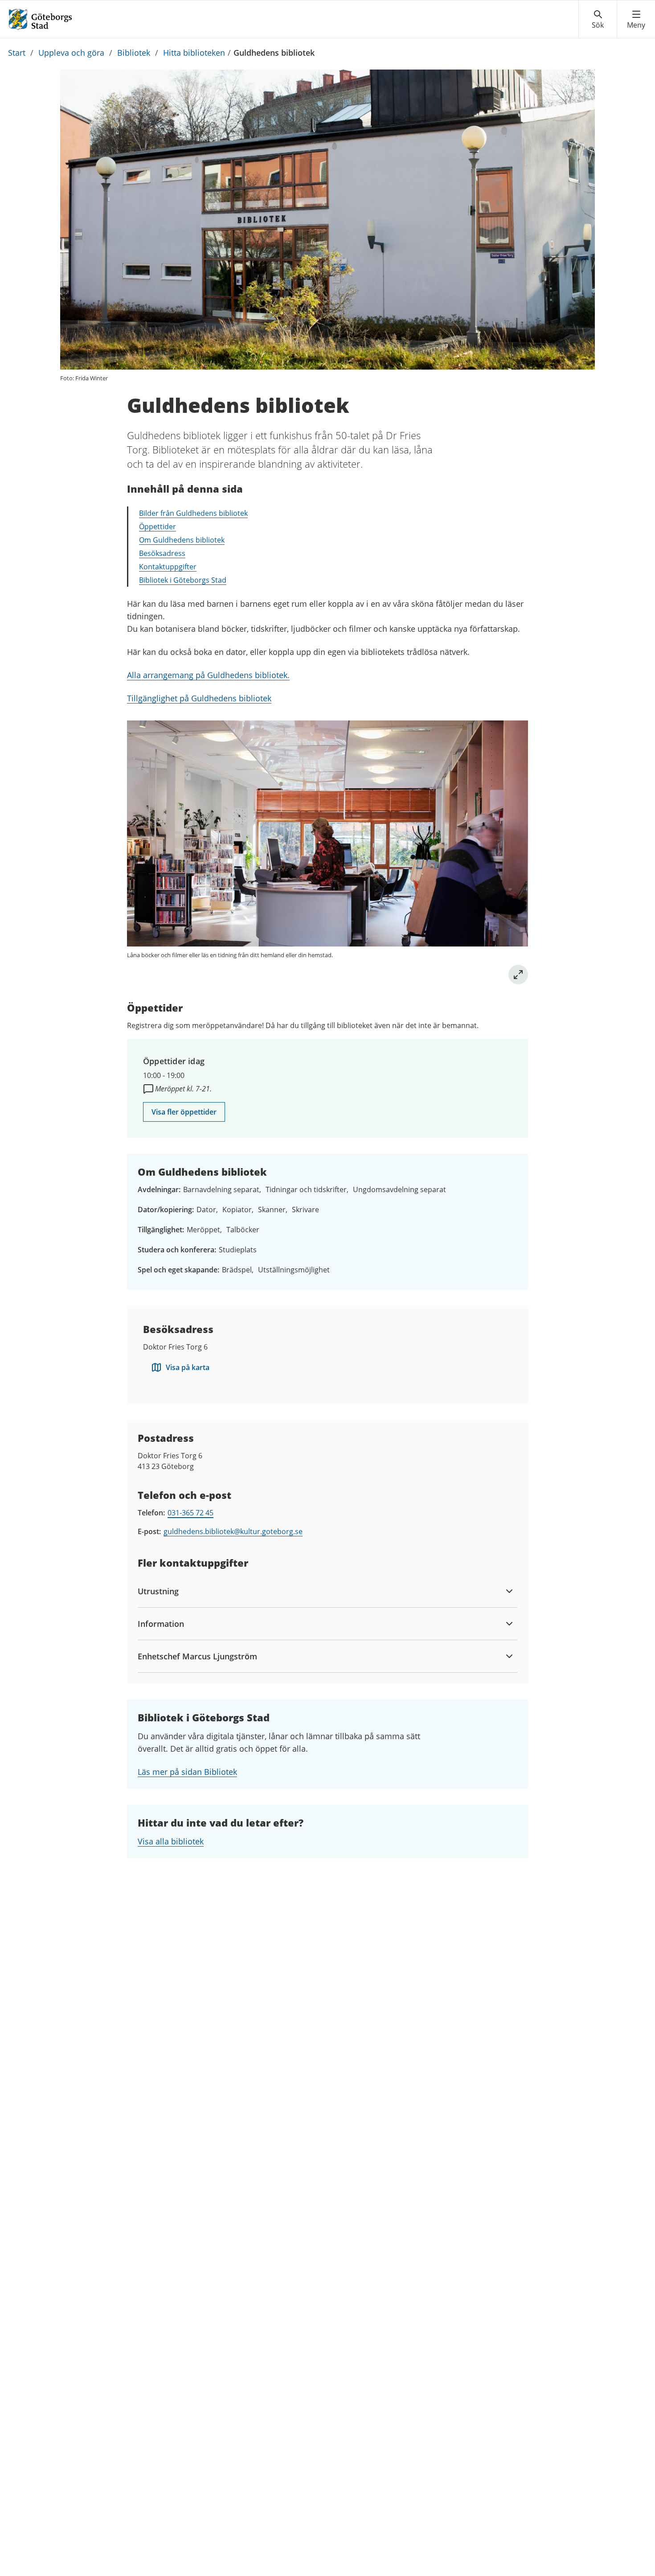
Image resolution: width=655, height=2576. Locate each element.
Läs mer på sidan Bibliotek (187, 1772)
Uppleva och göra (71, 53)
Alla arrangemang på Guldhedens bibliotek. (208, 675)
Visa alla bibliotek (171, 1841)
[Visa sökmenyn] (598, 20)
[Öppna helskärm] (518, 975)
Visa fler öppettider (184, 1112)
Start (17, 53)
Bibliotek (134, 53)
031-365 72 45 (190, 1513)
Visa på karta (188, 1367)
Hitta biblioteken (194, 53)
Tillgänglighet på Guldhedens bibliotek (199, 698)
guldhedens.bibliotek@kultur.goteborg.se (233, 1531)
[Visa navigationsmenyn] (636, 20)
